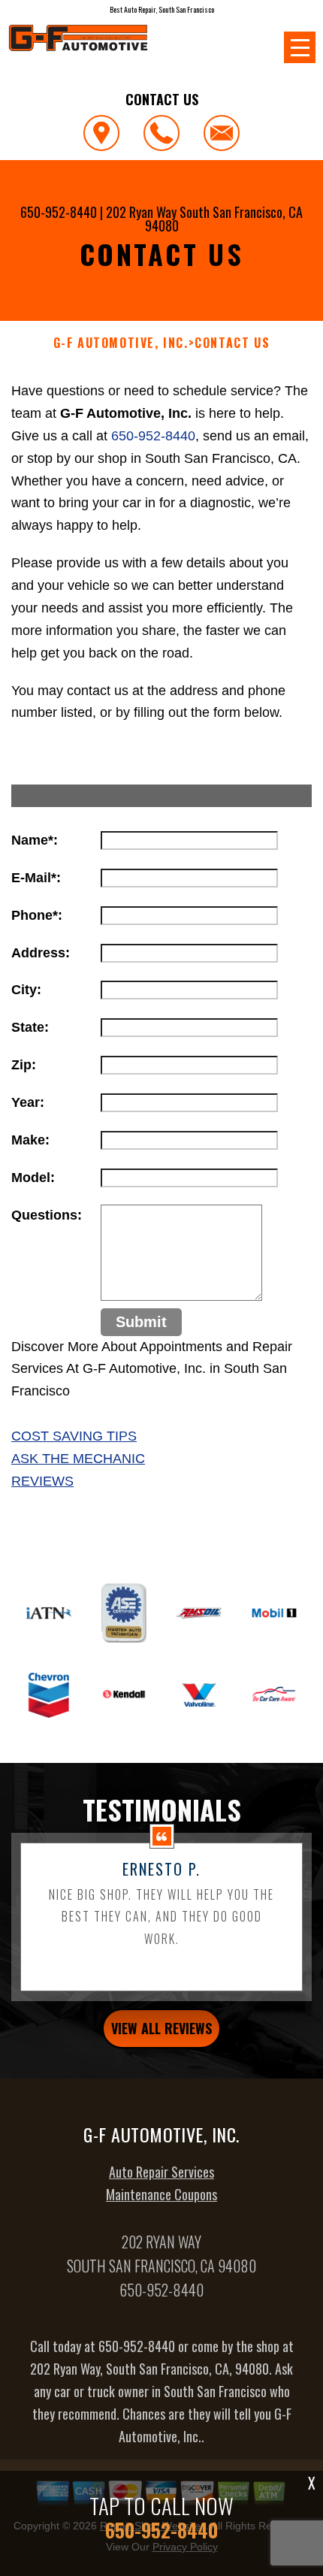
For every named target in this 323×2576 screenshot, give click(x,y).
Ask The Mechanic (78, 1459)
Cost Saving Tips (74, 1436)
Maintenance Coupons (161, 2194)
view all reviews (161, 2028)
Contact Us (232, 343)
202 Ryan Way (141, 212)
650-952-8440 (59, 212)
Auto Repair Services (161, 2172)
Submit (141, 1322)
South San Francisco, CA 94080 (224, 219)
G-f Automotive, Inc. (121, 343)
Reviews (42, 1481)
